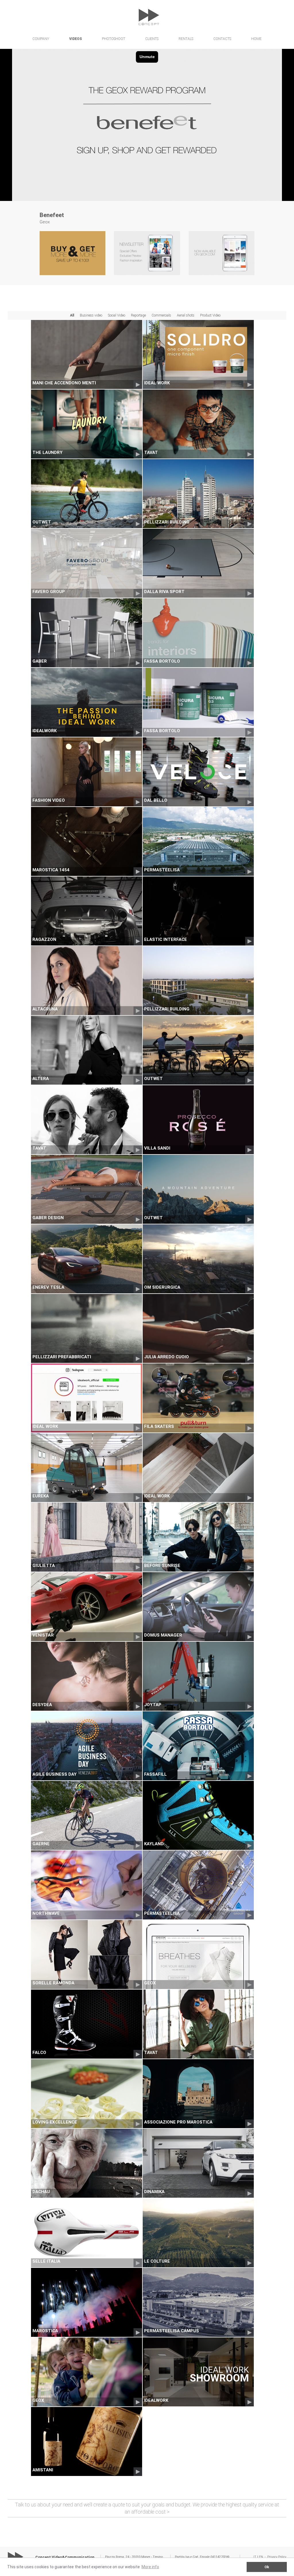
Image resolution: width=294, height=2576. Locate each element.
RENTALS (186, 39)
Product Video (210, 315)
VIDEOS (76, 39)
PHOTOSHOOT (114, 39)
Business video (91, 315)
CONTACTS (222, 39)
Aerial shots (186, 315)
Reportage (138, 315)
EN (261, 2557)
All (72, 315)
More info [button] (150, 2567)
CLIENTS (152, 39)
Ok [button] (267, 2567)
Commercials (161, 315)
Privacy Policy (277, 2557)
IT (255, 2557)
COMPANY (41, 39)
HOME (256, 39)
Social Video (117, 315)
